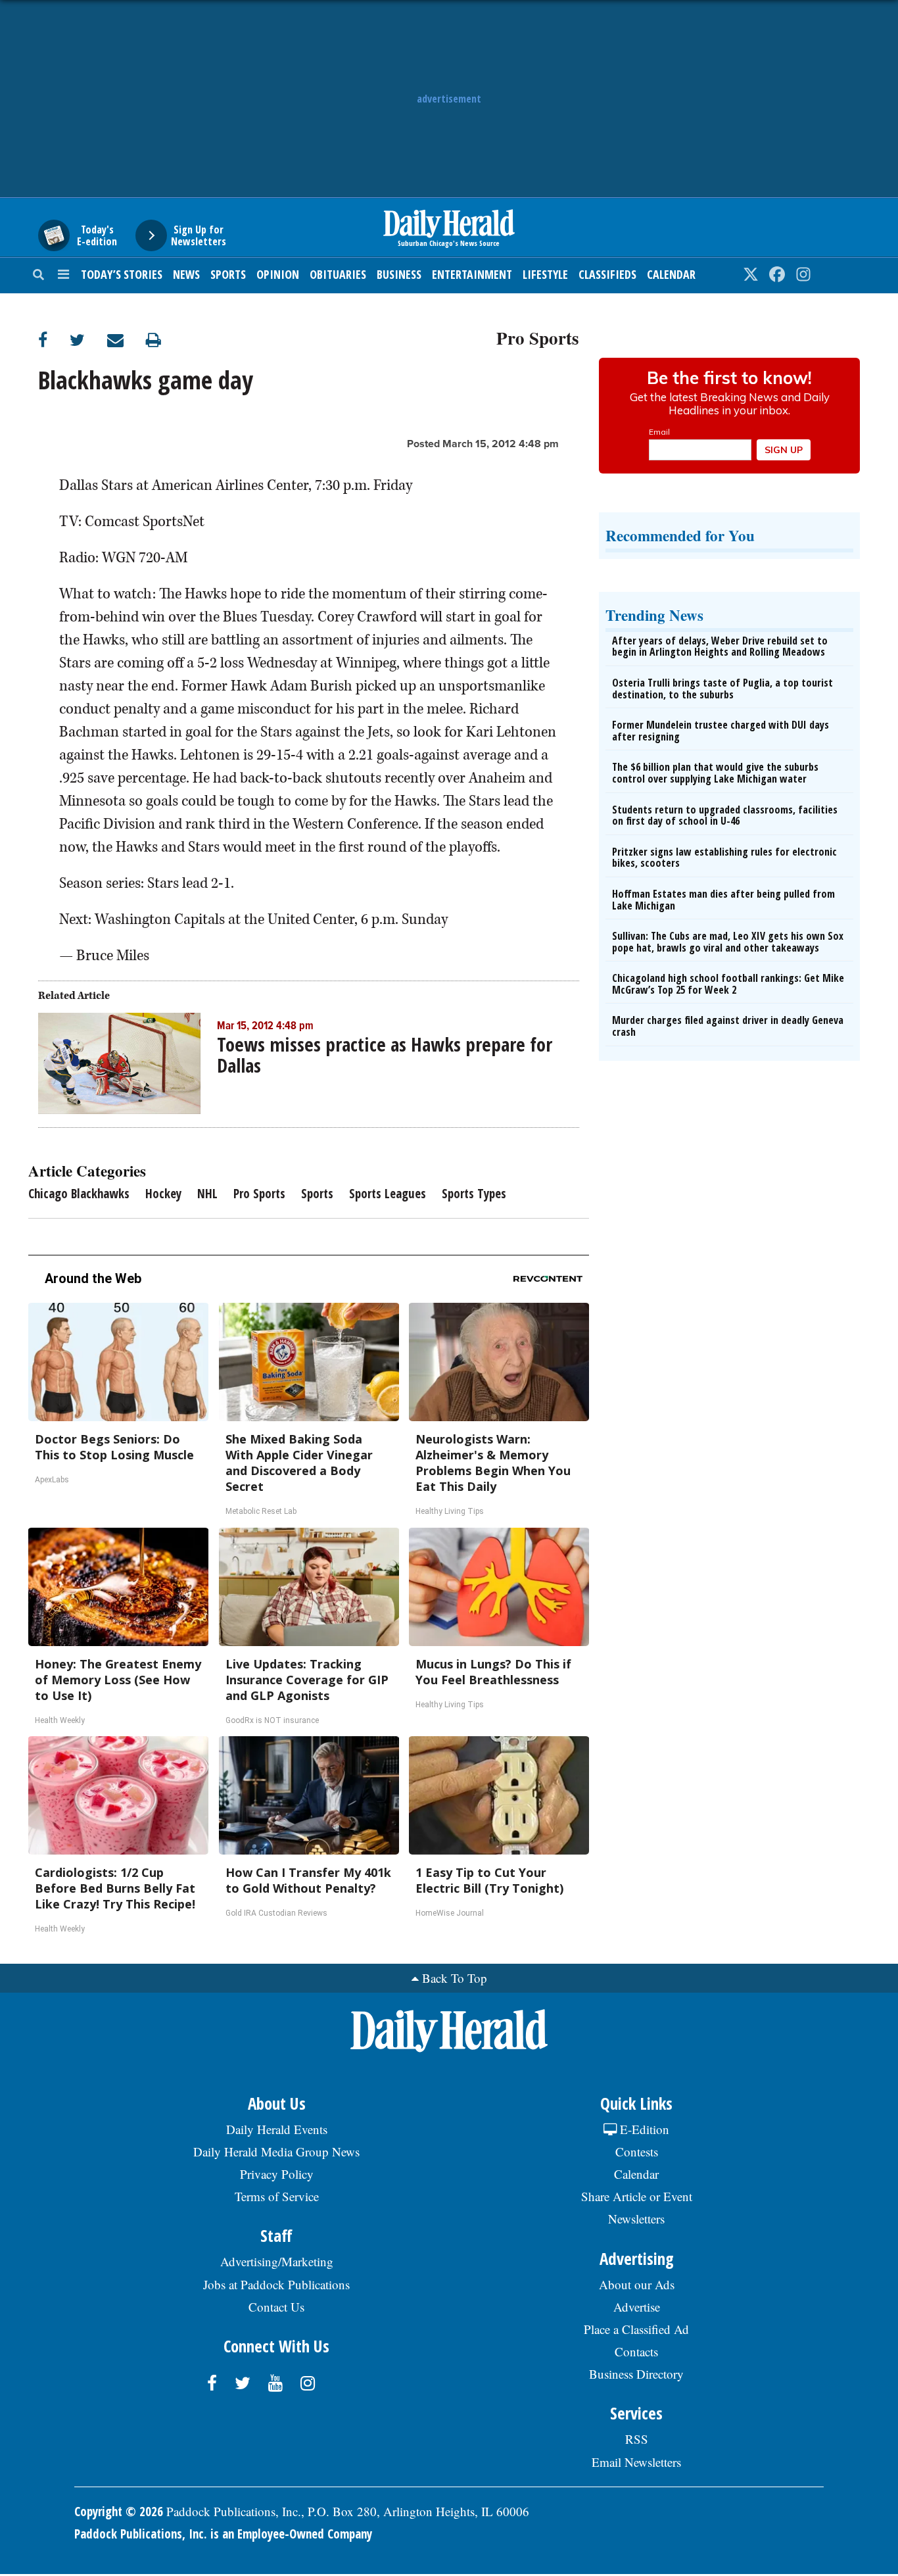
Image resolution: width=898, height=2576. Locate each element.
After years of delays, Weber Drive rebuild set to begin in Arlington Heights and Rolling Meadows (720, 646)
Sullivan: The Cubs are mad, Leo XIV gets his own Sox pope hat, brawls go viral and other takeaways (728, 942)
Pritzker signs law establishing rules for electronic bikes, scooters (724, 858)
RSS (637, 2439)
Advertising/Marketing (277, 2261)
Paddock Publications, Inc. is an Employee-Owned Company (223, 2534)
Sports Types (474, 1194)
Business (399, 274)
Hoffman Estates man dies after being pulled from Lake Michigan (723, 900)
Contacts (636, 2351)
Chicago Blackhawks (79, 1194)
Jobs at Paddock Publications (276, 2284)
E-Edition (643, 2129)
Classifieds (607, 274)
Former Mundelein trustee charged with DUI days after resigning (721, 731)
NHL (207, 1194)
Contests (637, 2151)
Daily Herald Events (277, 2129)
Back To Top (455, 1978)
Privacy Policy (277, 2174)
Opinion (278, 274)
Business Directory (636, 2374)
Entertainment (472, 274)
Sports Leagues (388, 1194)
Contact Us (276, 2307)
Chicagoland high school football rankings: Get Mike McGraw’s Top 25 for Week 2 (728, 984)
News (186, 274)
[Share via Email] (127, 340)
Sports (228, 274)
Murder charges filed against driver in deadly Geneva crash (728, 1026)
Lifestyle (545, 274)
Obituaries (338, 274)
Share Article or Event (637, 2196)
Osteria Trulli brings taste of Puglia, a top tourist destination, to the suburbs (722, 689)
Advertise (637, 2307)
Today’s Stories (122, 274)
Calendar (671, 274)
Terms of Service (277, 2196)
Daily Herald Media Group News (276, 2151)
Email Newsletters (636, 2462)
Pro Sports (538, 336)
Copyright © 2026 (119, 2512)
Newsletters (636, 2219)
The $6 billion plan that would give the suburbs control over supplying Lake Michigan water (715, 773)
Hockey (163, 1194)
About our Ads (637, 2284)
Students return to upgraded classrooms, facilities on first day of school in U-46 (725, 815)
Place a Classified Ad (636, 2329)
